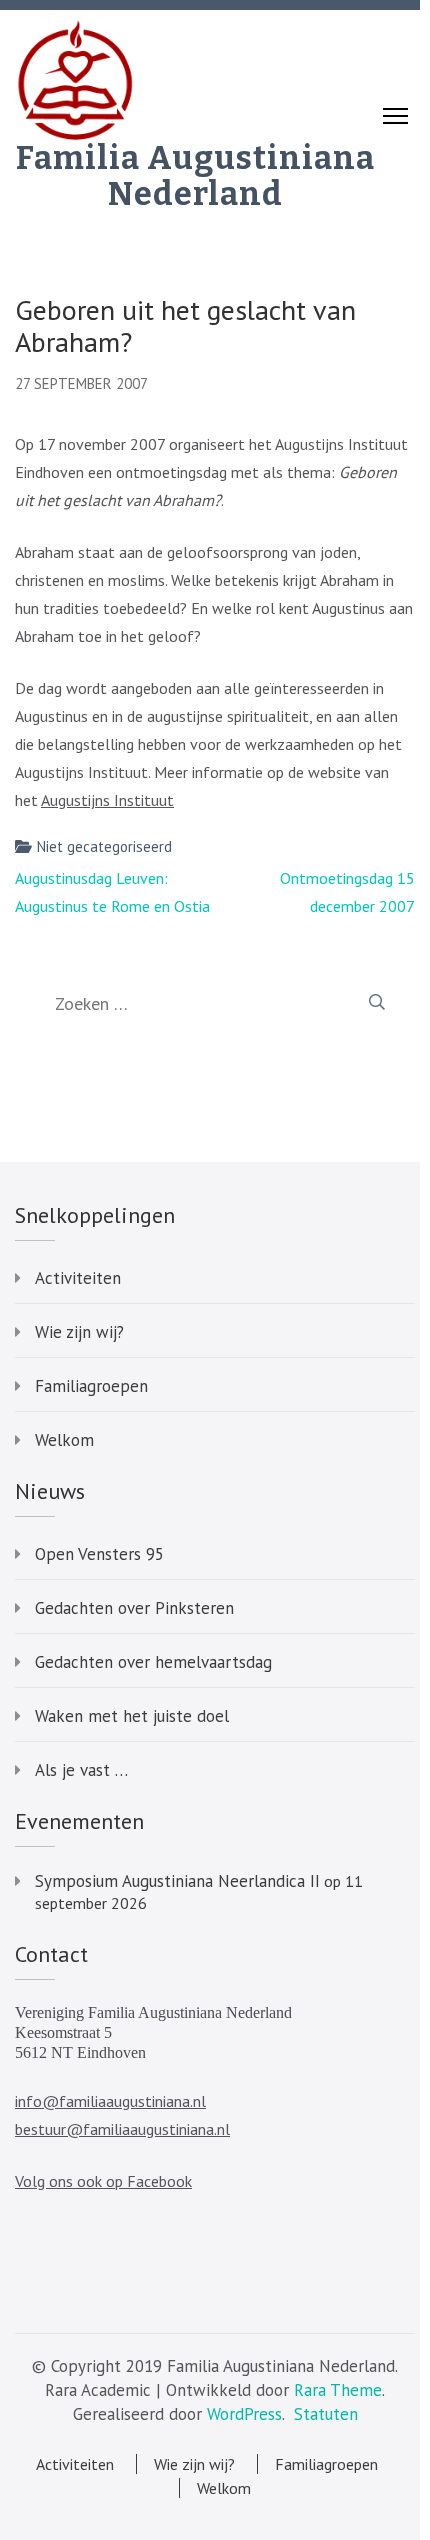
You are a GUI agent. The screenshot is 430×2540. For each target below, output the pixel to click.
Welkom (64, 1440)
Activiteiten (78, 1278)
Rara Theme (338, 2390)
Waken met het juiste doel (132, 1716)
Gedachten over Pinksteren (134, 1608)
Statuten (326, 2414)
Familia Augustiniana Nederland (195, 176)
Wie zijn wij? (79, 1332)
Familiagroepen (91, 1386)
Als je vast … (81, 1770)
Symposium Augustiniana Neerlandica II (177, 1881)
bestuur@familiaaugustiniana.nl (122, 2129)
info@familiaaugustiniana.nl (110, 2101)
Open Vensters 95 (99, 1554)
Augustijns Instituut (107, 800)
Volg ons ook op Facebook (103, 2181)
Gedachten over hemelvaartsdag (153, 1662)
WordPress (244, 2414)
